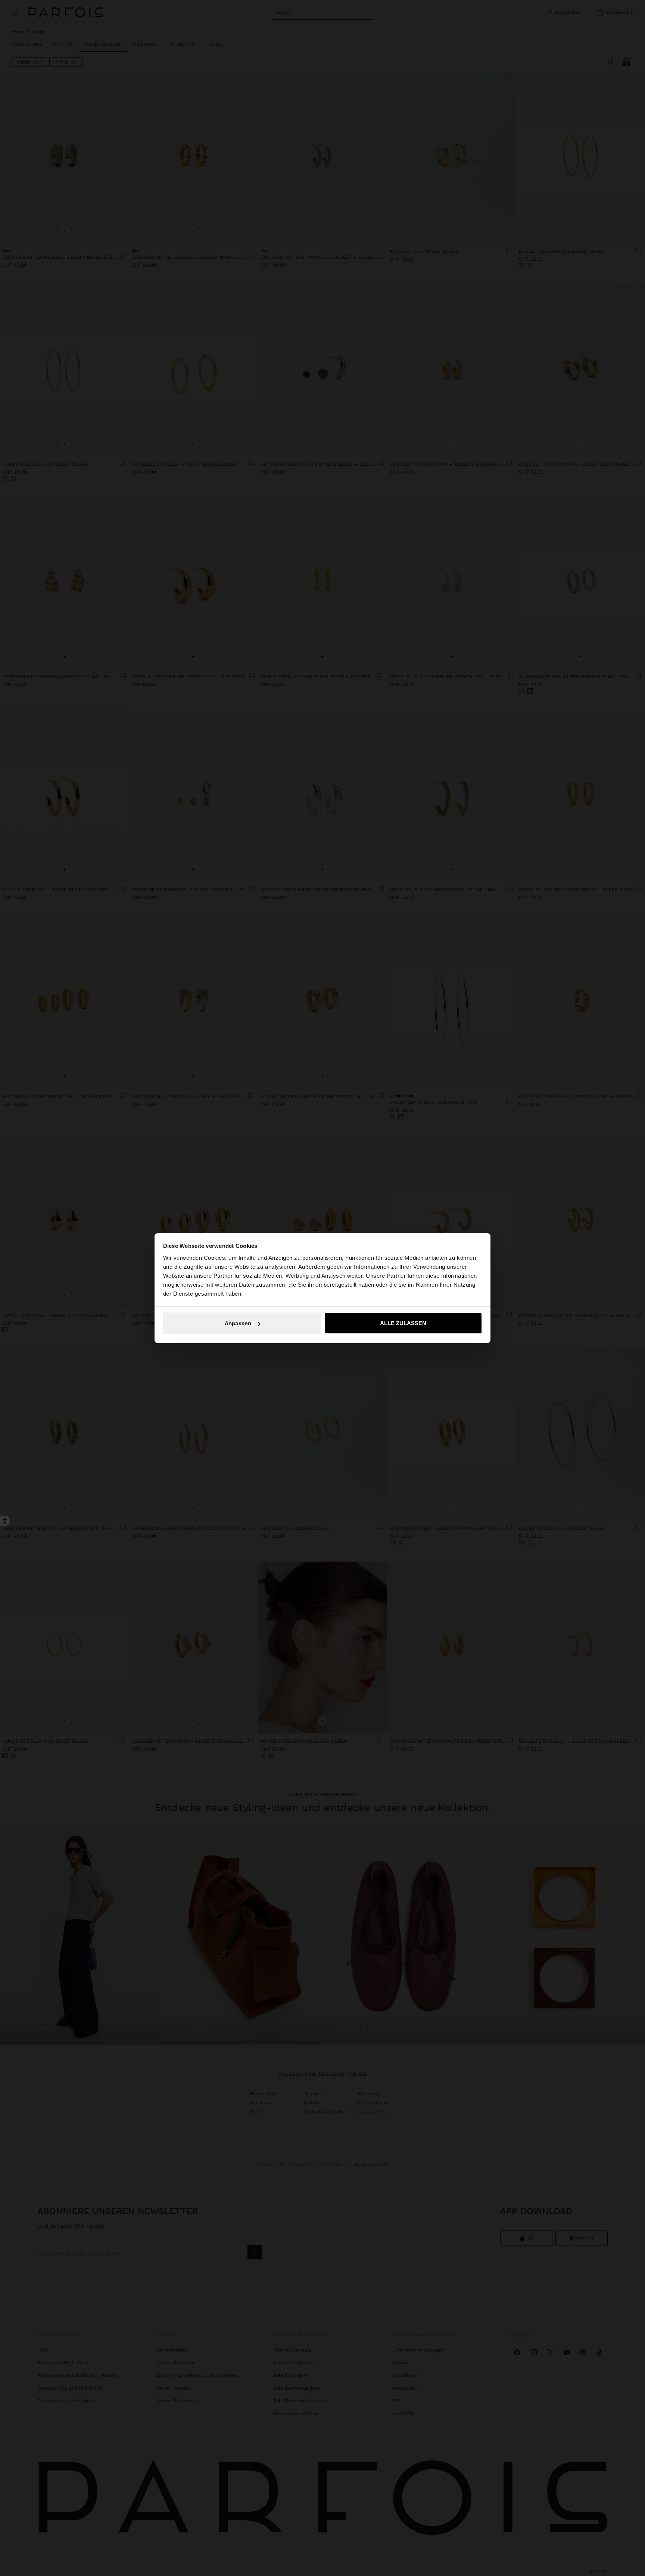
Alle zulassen (403, 1323)
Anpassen (238, 1323)
